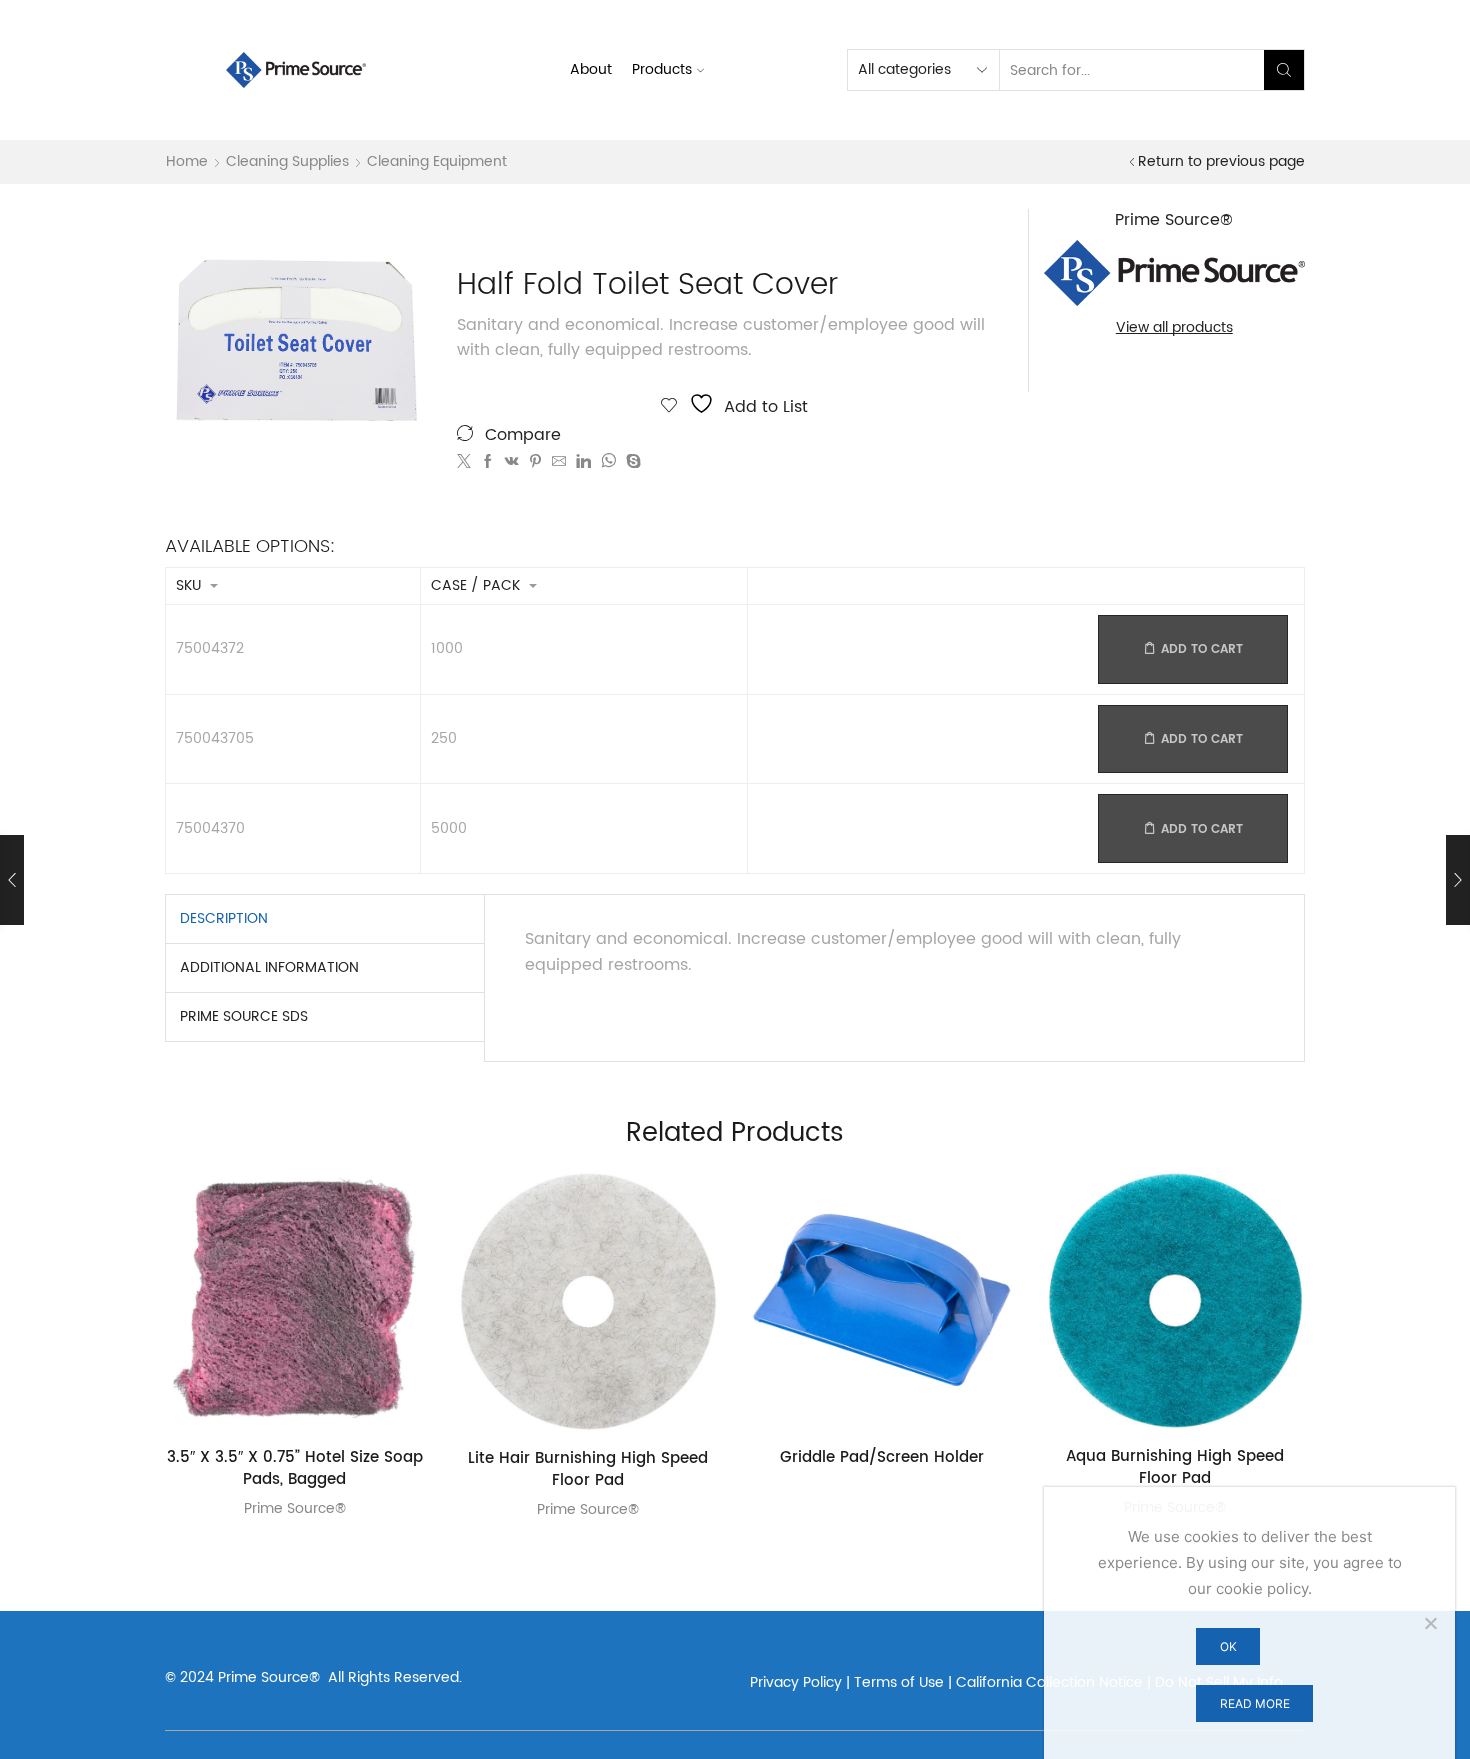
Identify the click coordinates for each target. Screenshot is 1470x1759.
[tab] (224, 919)
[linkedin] (583, 462)
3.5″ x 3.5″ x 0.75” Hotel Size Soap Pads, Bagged (295, 1469)
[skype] (631, 462)
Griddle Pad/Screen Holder (882, 1458)
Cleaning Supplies (287, 162)
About (591, 69)
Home (187, 162)
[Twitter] (466, 462)
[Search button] (1284, 70)
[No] (1430, 1623)
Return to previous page (1221, 162)
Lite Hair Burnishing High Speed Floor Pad (588, 1470)
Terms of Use (899, 1682)
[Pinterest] (535, 462)
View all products (1174, 328)
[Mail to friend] (559, 462)
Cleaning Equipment (437, 162)
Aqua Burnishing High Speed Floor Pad (1175, 1468)
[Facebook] (488, 462)
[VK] (512, 462)
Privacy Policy (796, 1682)
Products (662, 69)
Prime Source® (295, 1508)
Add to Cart (1202, 649)
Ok (1228, 1646)
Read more (1255, 1703)
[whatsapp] (608, 462)
